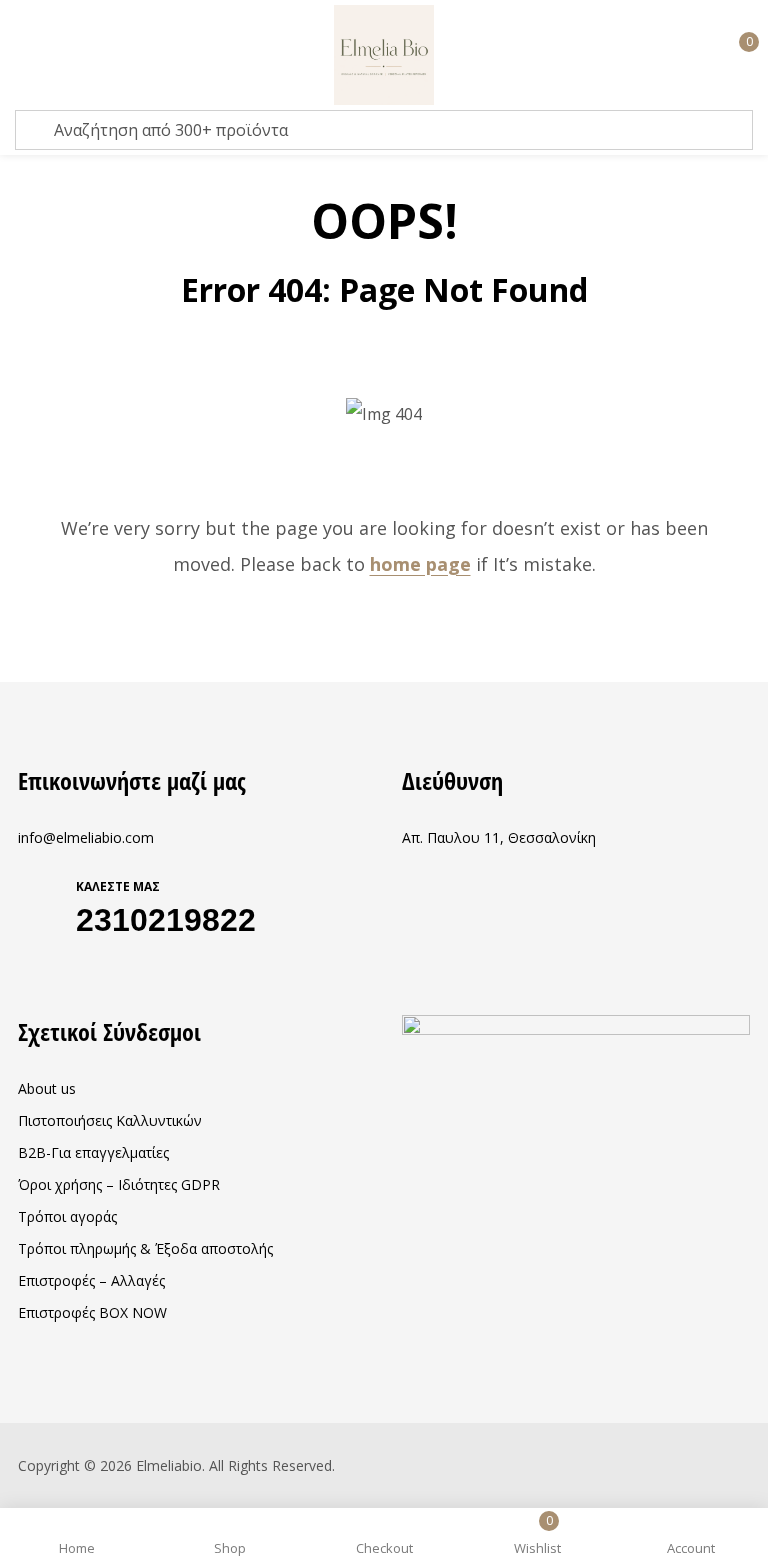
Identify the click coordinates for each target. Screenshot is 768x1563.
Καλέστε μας (118, 886)
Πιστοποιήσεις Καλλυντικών (110, 1120)
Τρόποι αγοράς (67, 1216)
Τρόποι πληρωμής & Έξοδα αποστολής (145, 1248)
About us (47, 1088)
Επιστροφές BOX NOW (92, 1312)
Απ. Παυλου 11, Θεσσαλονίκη (499, 837)
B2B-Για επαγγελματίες (93, 1152)
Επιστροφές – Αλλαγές (91, 1280)
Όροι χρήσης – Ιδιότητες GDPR (119, 1184)
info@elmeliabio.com (86, 837)
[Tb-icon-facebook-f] (25, 967)
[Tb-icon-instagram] (64, 967)
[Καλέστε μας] (40, 903)
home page (420, 564)
